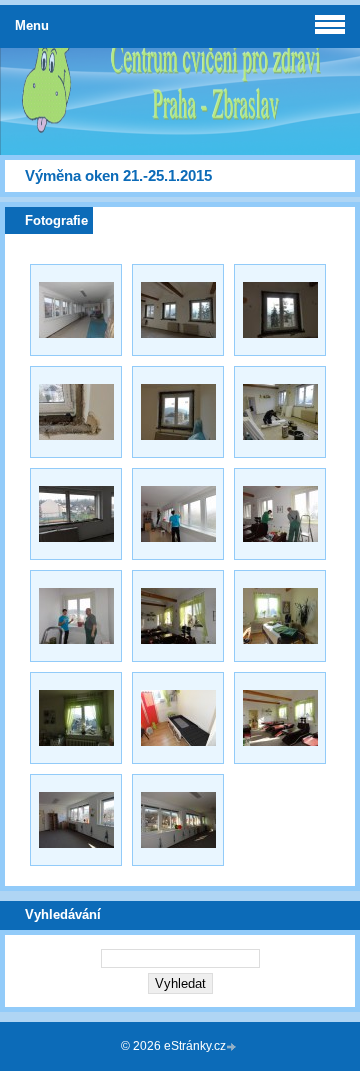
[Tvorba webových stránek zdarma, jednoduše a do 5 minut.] (233, 1047)
